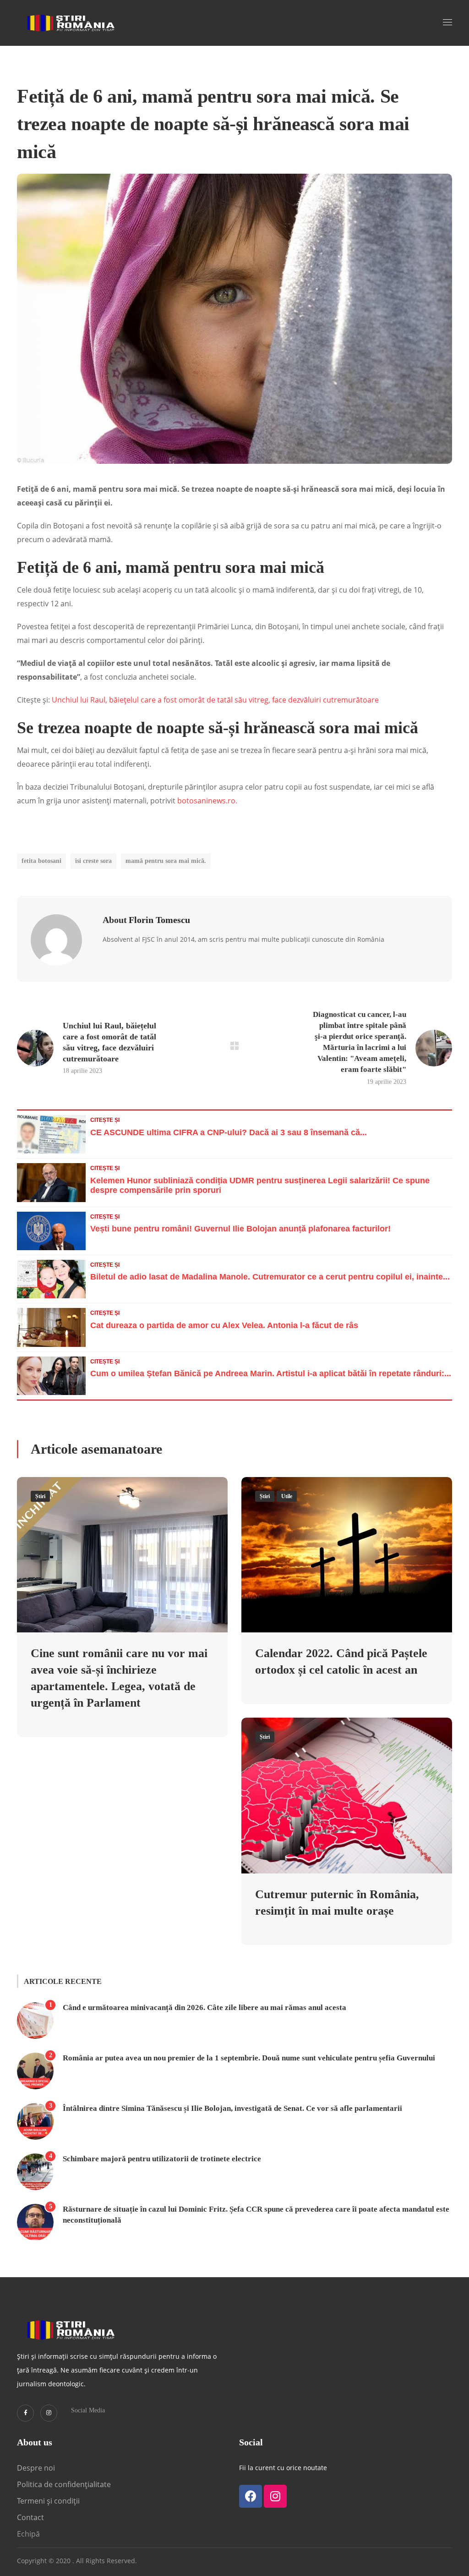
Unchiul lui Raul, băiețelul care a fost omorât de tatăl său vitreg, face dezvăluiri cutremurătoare (215, 700)
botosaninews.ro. (206, 801)
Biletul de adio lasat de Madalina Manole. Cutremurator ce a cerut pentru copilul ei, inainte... (270, 1277)
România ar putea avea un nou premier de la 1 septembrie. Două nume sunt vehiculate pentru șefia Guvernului (249, 2058)
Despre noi (36, 2468)
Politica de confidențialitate (64, 2484)
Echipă (28, 2534)
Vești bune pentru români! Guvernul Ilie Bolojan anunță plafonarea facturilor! (240, 1229)
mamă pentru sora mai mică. (166, 861)
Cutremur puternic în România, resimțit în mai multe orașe (337, 1903)
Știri (40, 1496)
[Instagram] (49, 2413)
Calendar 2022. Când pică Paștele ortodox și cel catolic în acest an (341, 1661)
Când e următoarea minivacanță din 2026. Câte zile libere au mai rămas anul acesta (205, 2008)
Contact (31, 2517)
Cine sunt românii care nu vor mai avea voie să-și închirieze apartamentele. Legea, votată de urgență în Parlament (119, 1678)
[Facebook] (251, 2496)
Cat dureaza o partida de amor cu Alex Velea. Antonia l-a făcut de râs (224, 1325)
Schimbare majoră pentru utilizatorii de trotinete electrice (162, 2159)
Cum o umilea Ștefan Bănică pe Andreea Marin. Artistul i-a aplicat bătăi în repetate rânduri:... (271, 1373)
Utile (287, 1496)
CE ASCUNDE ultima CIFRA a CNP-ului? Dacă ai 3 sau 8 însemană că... (229, 1132)
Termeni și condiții (48, 2501)
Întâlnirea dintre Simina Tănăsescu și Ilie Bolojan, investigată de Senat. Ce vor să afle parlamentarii (232, 2108)
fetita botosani (41, 861)
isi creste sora (93, 861)
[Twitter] (25, 2413)
